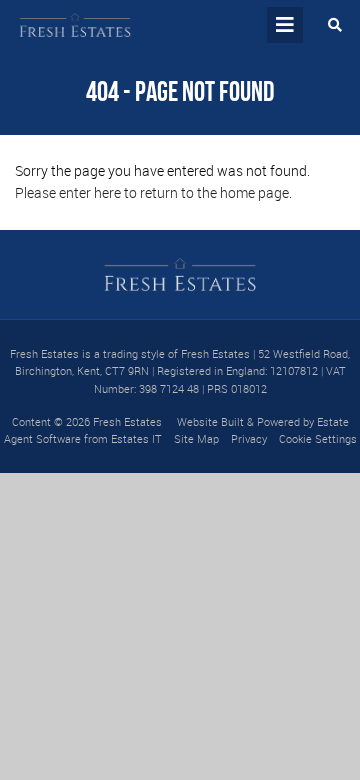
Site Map (196, 438)
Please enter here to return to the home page (152, 192)
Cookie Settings (318, 438)
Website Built (210, 421)
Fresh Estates (127, 421)
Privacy (249, 438)
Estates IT (136, 438)
